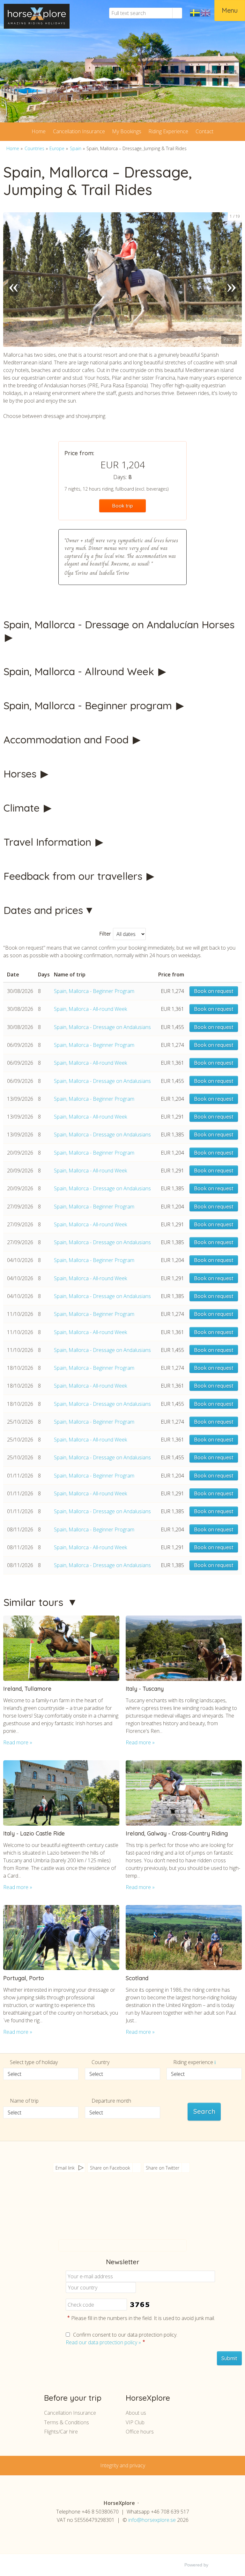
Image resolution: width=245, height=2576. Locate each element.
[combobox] (41, 2074)
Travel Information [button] (49, 842)
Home (39, 131)
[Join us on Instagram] (132, 2215)
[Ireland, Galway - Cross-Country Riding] (184, 1793)
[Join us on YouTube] (119, 2215)
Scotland (137, 1978)
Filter (105, 934)
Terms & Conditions (67, 2422)
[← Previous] (13, 280)
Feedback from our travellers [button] (74, 876)
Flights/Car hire (61, 2432)
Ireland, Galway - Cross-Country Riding (177, 1833)
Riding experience (194, 2062)
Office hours (140, 2432)
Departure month (111, 2101)
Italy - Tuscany (145, 1689)
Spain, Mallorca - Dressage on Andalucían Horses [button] (119, 624)
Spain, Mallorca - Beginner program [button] (89, 705)
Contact (204, 131)
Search (204, 2112)
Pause (230, 339)
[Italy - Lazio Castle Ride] (61, 1793)
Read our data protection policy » (103, 2342)
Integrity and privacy (123, 2465)
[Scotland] (184, 1938)
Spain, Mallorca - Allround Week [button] (80, 671)
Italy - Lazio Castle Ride (34, 1833)
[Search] (177, 13)
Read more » (18, 1742)
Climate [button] (23, 808)
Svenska (195, 13)
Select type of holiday (34, 2062)
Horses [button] (21, 774)
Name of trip (24, 2101)
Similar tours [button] (35, 1602)
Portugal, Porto (24, 1978)
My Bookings (127, 131)
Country (100, 2062)
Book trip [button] (123, 506)
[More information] (215, 2062)
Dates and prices (43, 910)
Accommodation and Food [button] (67, 740)
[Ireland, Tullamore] (61, 1648)
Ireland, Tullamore (27, 1689)
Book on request (214, 991)
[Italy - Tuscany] (184, 1648)
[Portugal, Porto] (61, 1938)
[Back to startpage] (37, 16)
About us (136, 2413)
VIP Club (135, 2422)
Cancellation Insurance (79, 131)
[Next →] (232, 280)
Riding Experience (168, 131)
